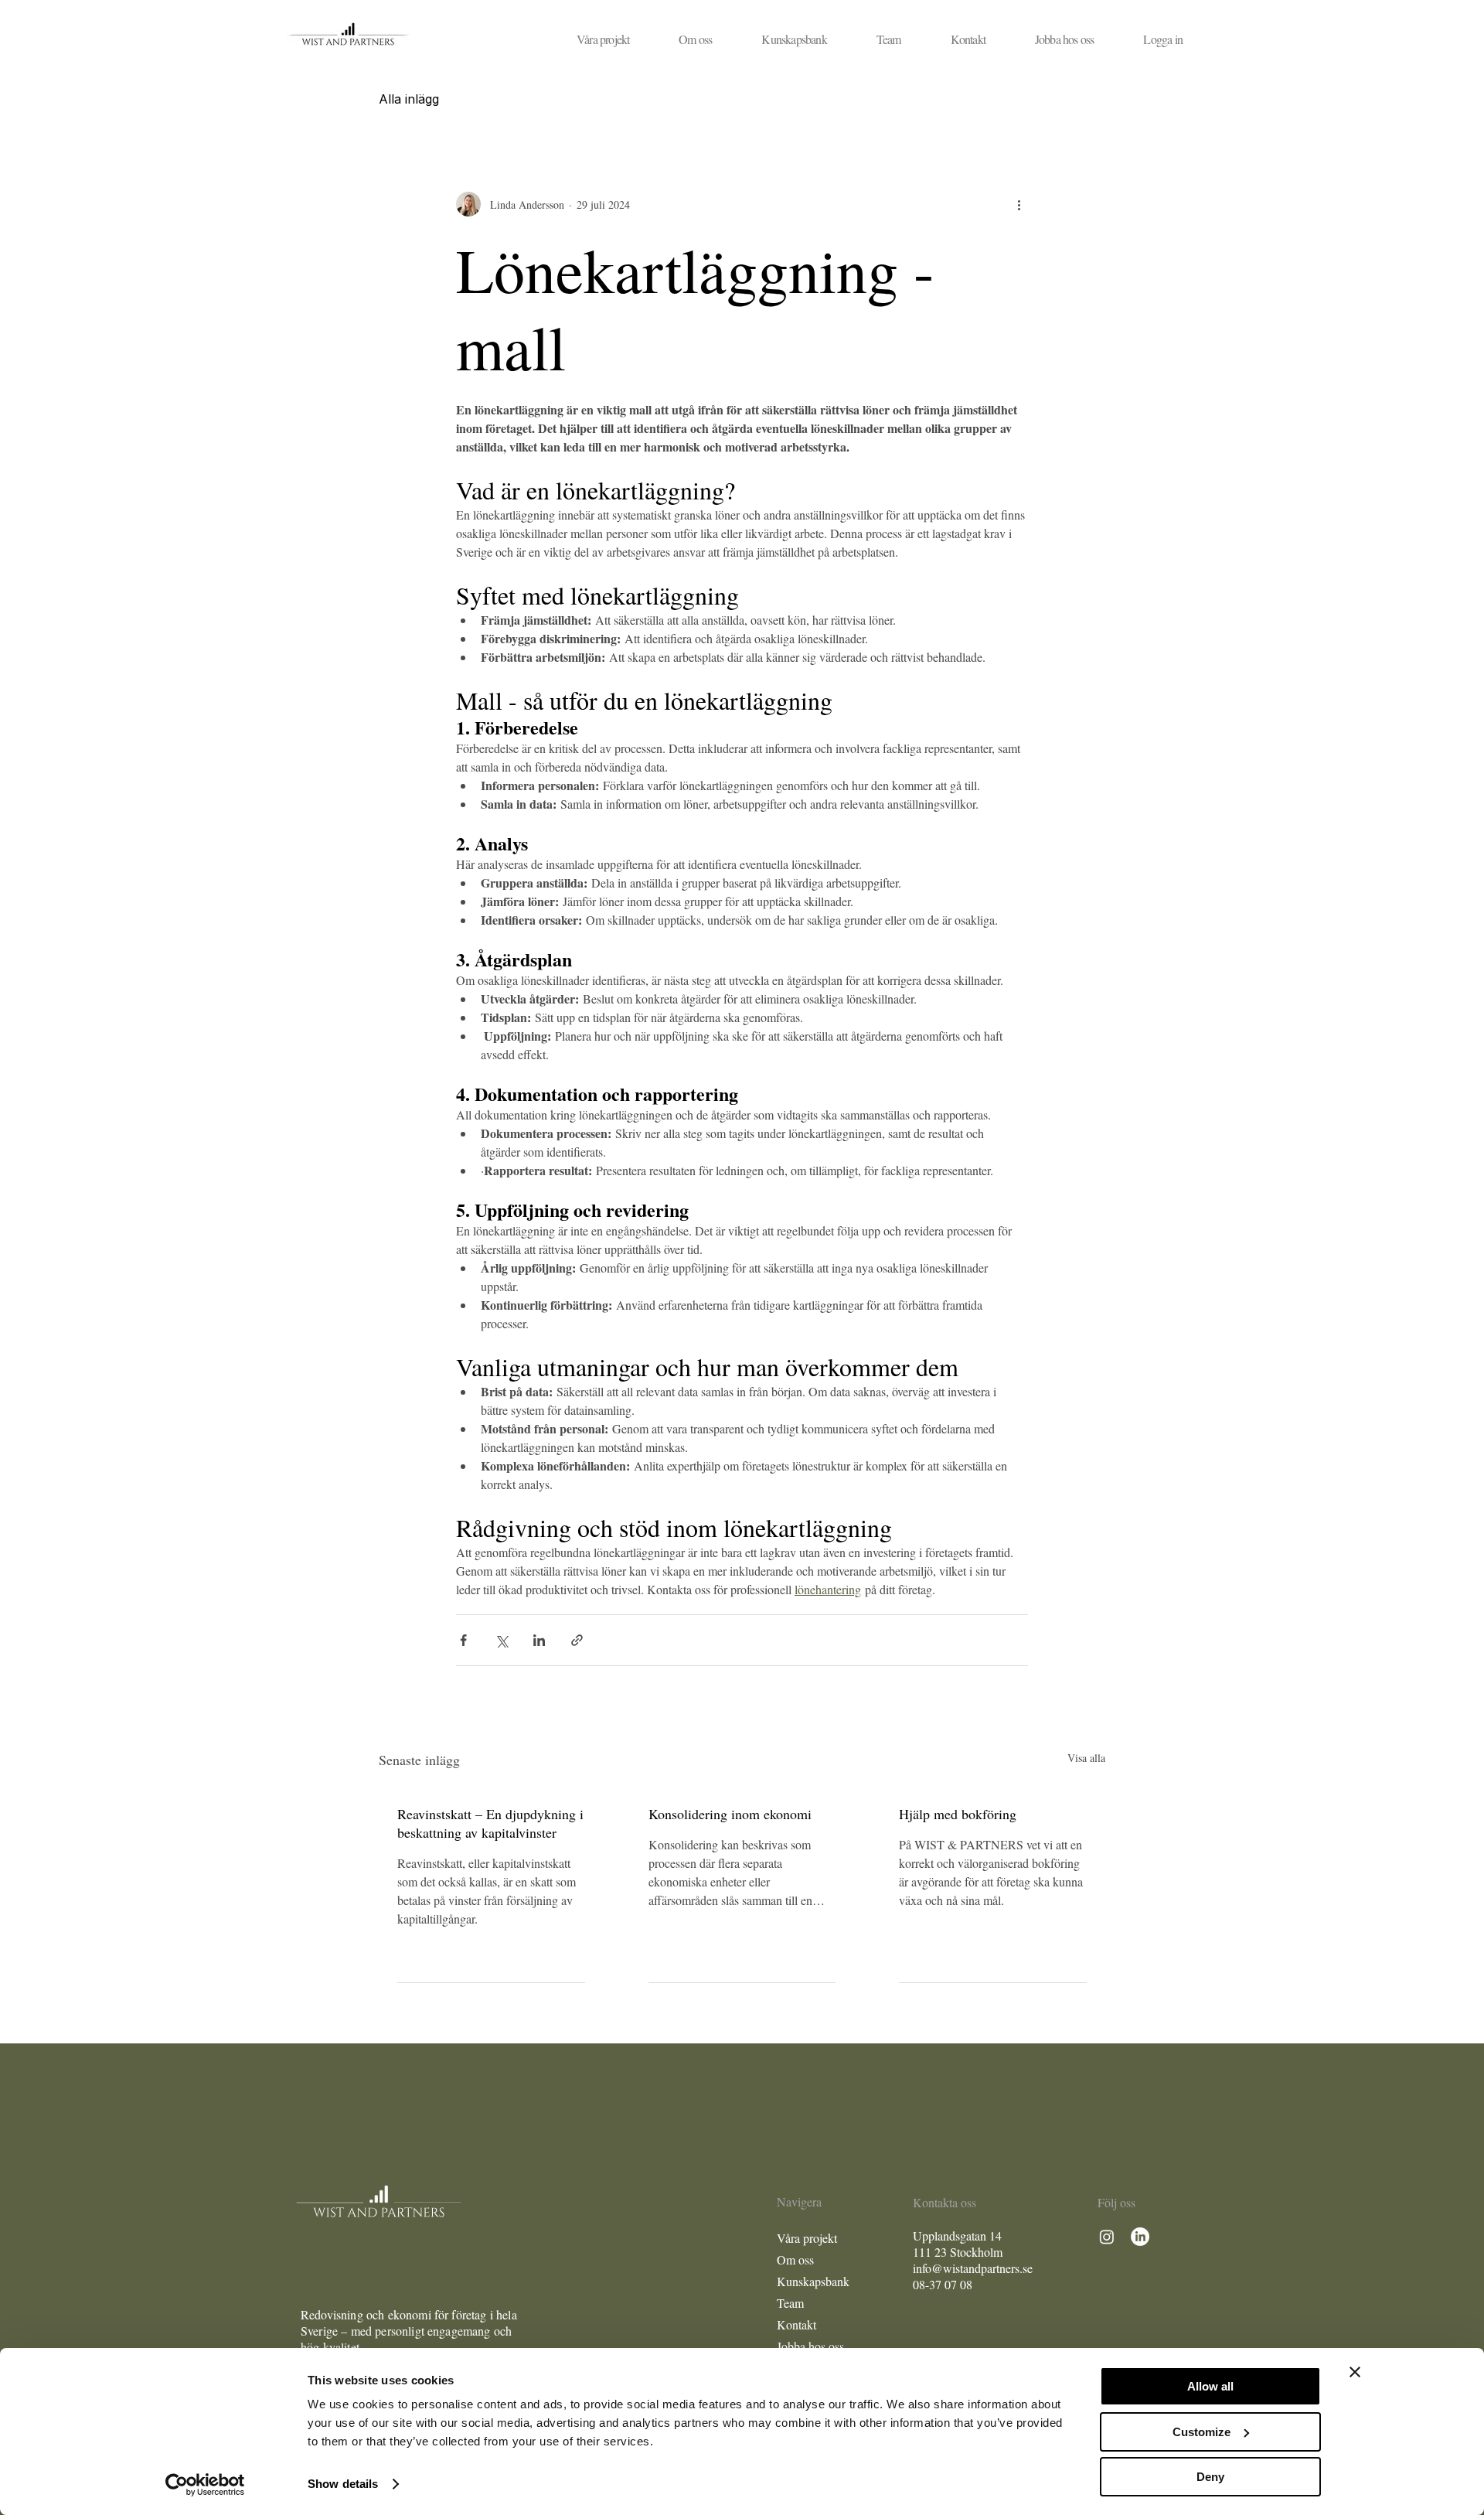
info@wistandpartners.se (973, 2268)
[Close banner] (1355, 2372)
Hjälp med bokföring (958, 1814)
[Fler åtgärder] (1019, 204)
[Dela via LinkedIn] (539, 1640)
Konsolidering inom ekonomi (730, 1814)
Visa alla (1086, 1758)
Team (790, 2303)
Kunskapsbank (813, 2281)
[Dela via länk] (577, 1640)
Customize (1201, 2432)
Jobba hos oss (810, 2346)
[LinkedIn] (1140, 2237)
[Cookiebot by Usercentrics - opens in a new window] (205, 2485)
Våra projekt (807, 2238)
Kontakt (796, 2324)
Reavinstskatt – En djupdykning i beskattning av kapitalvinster (490, 1823)
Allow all (1210, 2386)
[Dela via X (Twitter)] (501, 1640)
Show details (343, 2484)
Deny (1210, 2477)
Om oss (795, 2259)
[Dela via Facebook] (463, 1640)
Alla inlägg (409, 99)
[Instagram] (1107, 2237)
